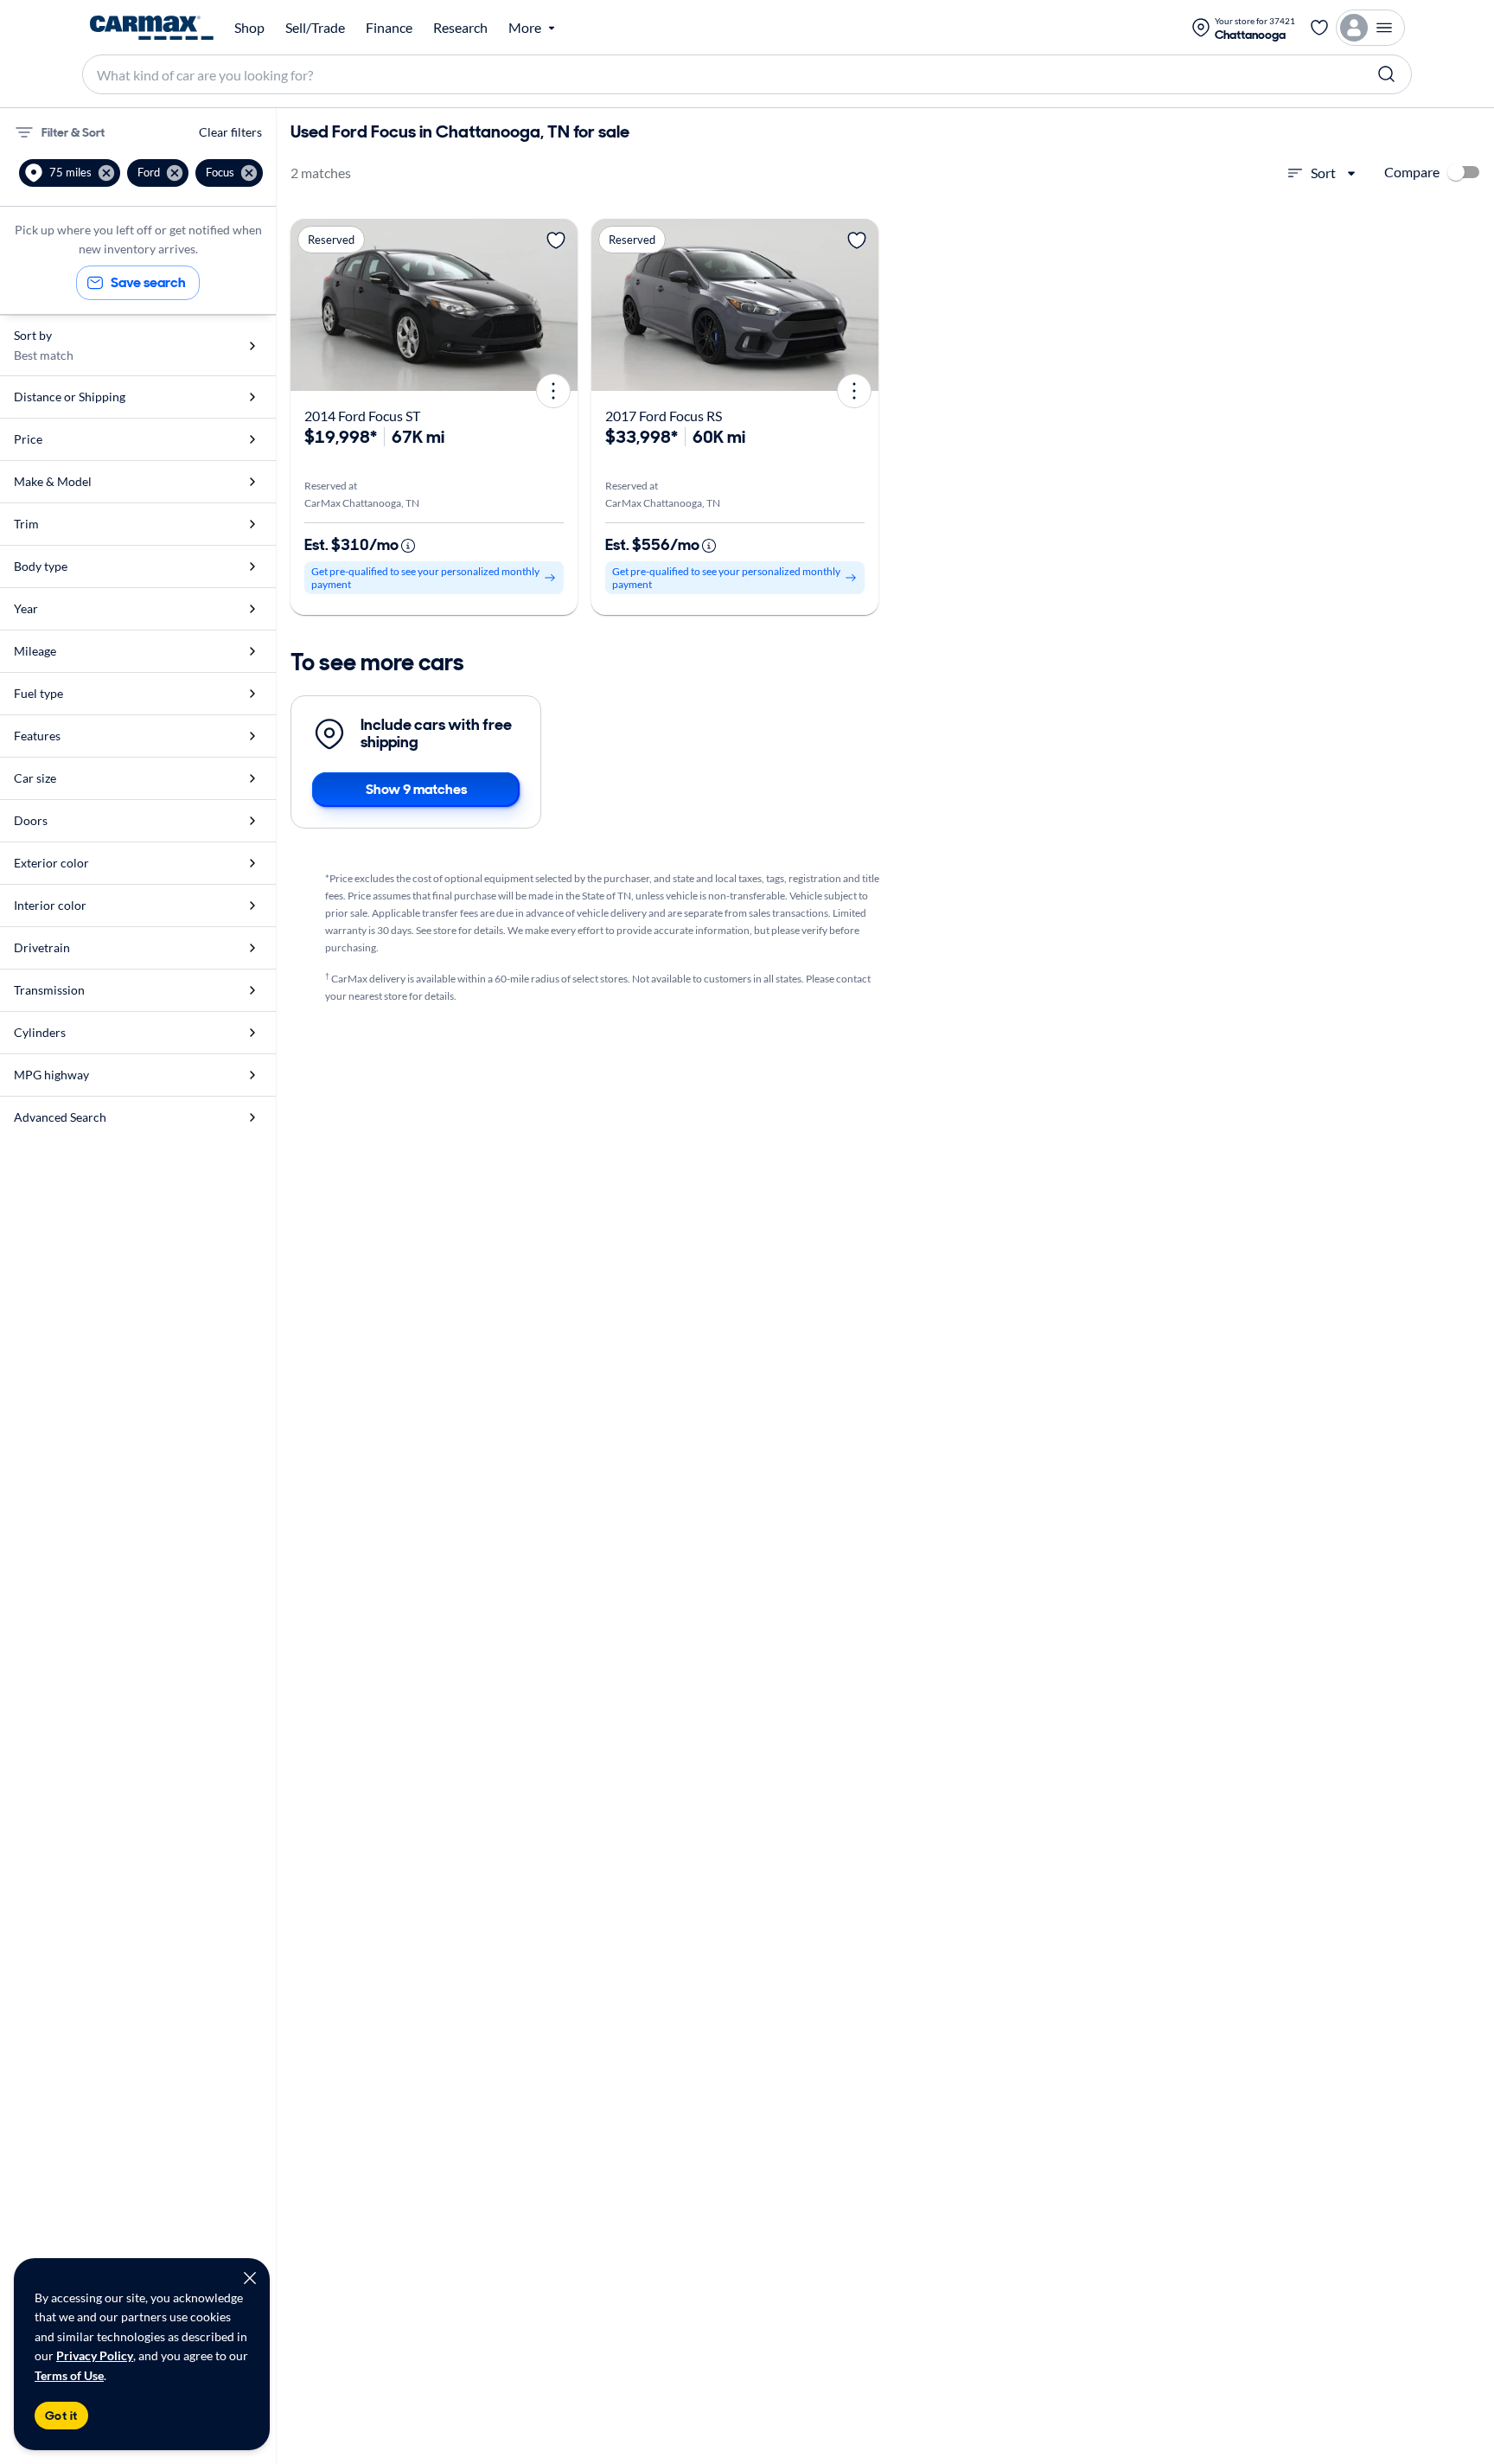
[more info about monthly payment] (408, 546)
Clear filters (230, 132)
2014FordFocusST (362, 416)
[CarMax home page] (152, 28)
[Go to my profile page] (1370, 28)
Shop (249, 28)
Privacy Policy (95, 2355)
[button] (70, 173)
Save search (148, 282)
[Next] (559, 305)
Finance (389, 28)
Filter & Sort (73, 132)
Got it (61, 2416)
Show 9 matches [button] (416, 789)
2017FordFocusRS (664, 416)
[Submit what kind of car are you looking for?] (1387, 74)
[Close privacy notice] (250, 2278)
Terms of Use (69, 2375)
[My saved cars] (1319, 28)
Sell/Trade (315, 28)
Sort (1323, 173)
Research (460, 28)
